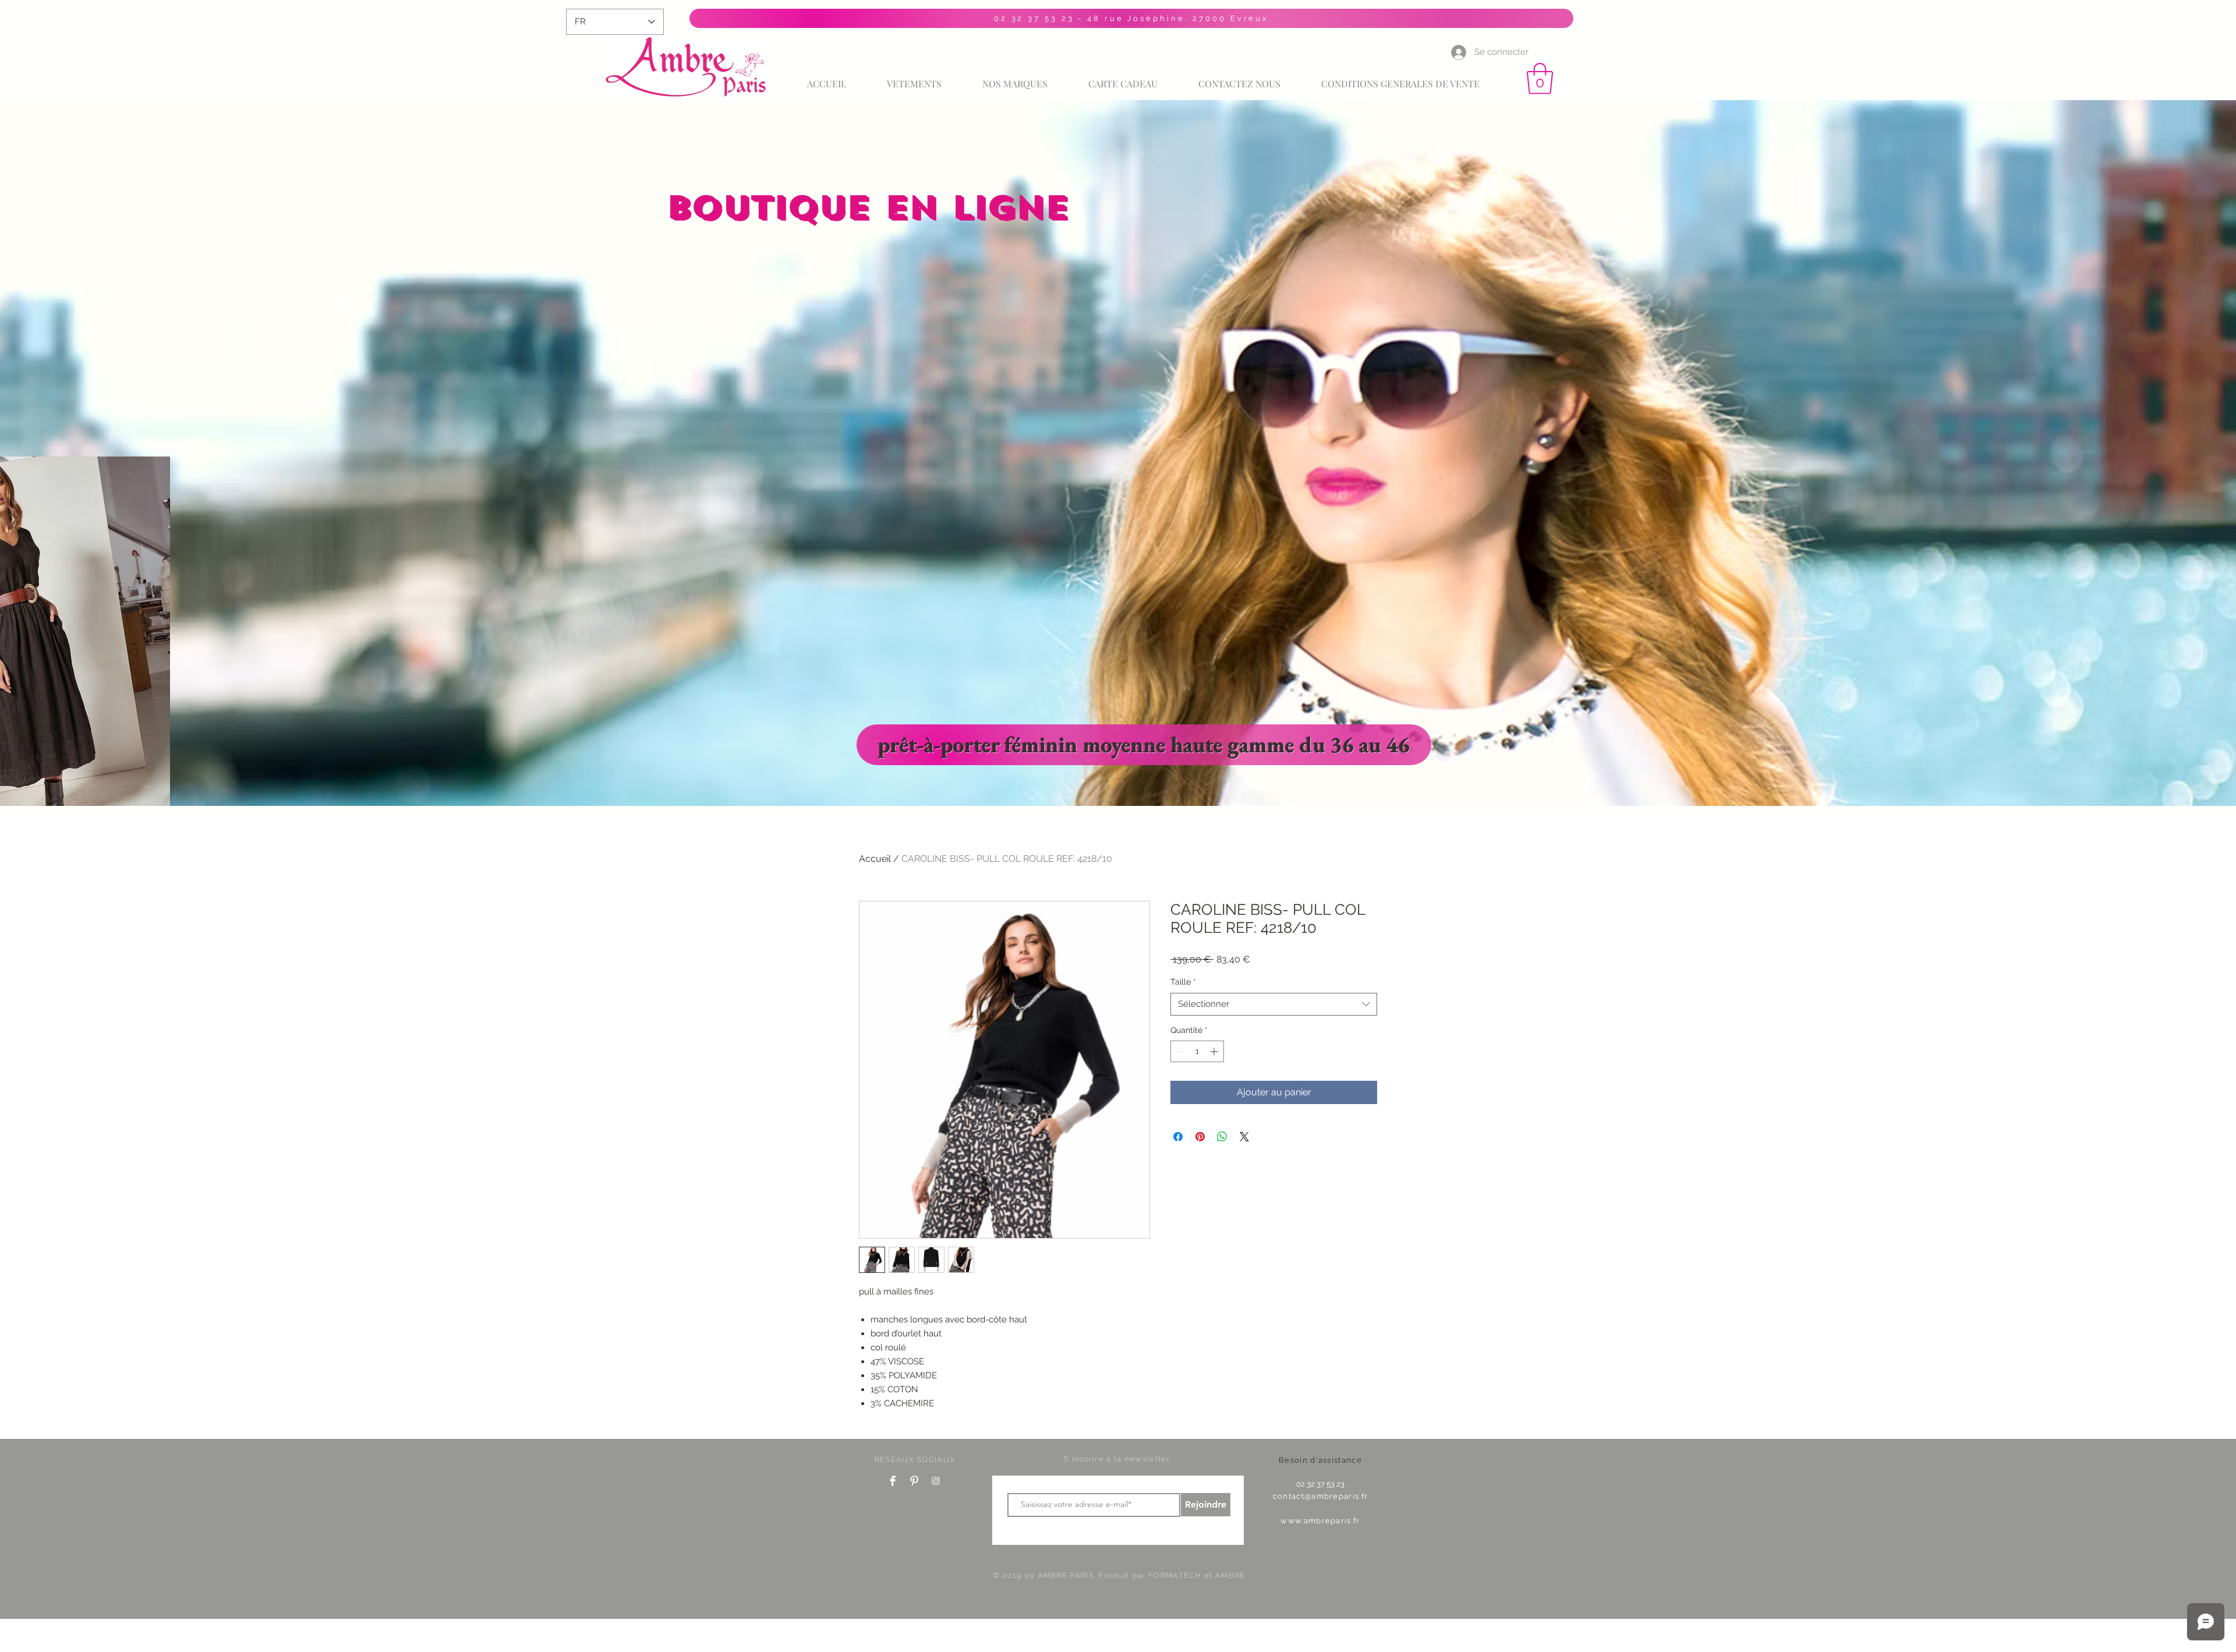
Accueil (875, 859)
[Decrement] (1179, 1051)
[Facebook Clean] (893, 1481)
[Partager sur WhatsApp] (1222, 1137)
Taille (1183, 982)
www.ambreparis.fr (1320, 1521)
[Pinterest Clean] (914, 1481)
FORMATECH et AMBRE (1197, 1575)
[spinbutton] (1197, 1051)
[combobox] (1274, 1004)
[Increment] (1215, 1051)
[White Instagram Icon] (936, 1481)
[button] (1540, 79)
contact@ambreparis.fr (1320, 1496)
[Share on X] (1244, 1137)
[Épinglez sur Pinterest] (1200, 1137)
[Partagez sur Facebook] (1178, 1137)
